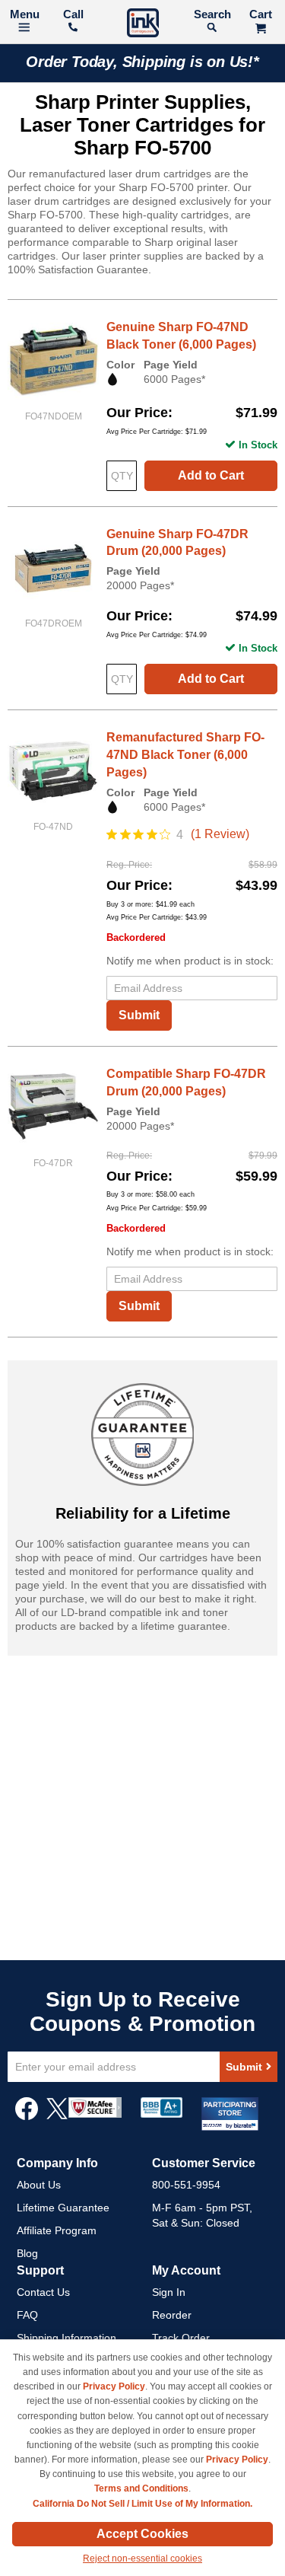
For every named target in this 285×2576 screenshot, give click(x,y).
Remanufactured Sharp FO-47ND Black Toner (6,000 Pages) (185, 755)
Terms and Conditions (141, 2488)
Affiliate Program (57, 2230)
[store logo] (143, 25)
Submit (139, 1015)
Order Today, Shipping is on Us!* (142, 62)
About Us (39, 2185)
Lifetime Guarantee (63, 2208)
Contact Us (43, 2292)
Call (73, 14)
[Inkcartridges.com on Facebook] (27, 2116)
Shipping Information (66, 2338)
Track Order (181, 2338)
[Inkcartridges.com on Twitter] (57, 2116)
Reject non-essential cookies (142, 2558)
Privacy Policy (114, 2386)
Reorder (172, 2315)
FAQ (27, 2315)
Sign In (169, 2292)
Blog (27, 2253)
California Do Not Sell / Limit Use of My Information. (142, 2504)
